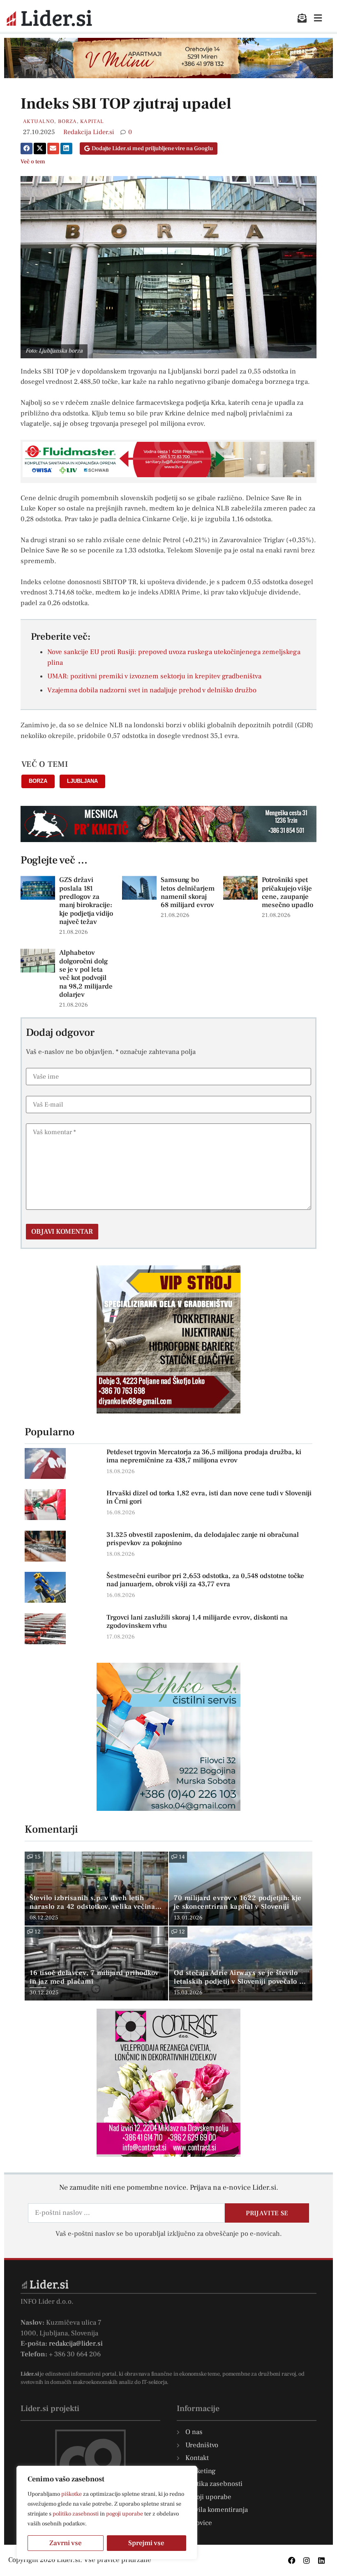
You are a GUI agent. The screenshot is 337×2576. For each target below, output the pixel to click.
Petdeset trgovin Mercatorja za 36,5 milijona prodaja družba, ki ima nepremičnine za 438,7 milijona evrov (204, 1456)
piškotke (72, 2494)
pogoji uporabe (125, 2514)
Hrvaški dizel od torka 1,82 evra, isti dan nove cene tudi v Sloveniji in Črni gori (209, 1497)
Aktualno (39, 121)
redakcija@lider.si (76, 2344)
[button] (27, 149)
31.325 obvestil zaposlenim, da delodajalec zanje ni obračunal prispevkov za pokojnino (203, 1539)
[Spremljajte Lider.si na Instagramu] (307, 2560)
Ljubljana (82, 781)
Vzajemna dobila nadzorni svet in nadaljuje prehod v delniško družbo (152, 690)
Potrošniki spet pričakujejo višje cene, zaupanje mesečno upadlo (287, 892)
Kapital (92, 121)
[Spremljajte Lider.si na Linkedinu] (321, 2560)
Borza (67, 121)
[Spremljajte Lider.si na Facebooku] (292, 2560)
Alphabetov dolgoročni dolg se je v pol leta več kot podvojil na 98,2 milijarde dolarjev (86, 974)
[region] (107, 2513)
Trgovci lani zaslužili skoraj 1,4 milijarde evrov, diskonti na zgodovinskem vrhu (197, 1622)
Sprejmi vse (146, 2543)
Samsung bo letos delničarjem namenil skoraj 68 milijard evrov (188, 892)
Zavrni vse (66, 2543)
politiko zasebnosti (76, 2514)
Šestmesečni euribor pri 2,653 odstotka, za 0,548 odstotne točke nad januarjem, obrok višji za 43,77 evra (205, 1580)
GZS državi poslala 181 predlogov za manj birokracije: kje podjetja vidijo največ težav (86, 901)
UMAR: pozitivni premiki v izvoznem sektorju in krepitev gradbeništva (154, 676)
